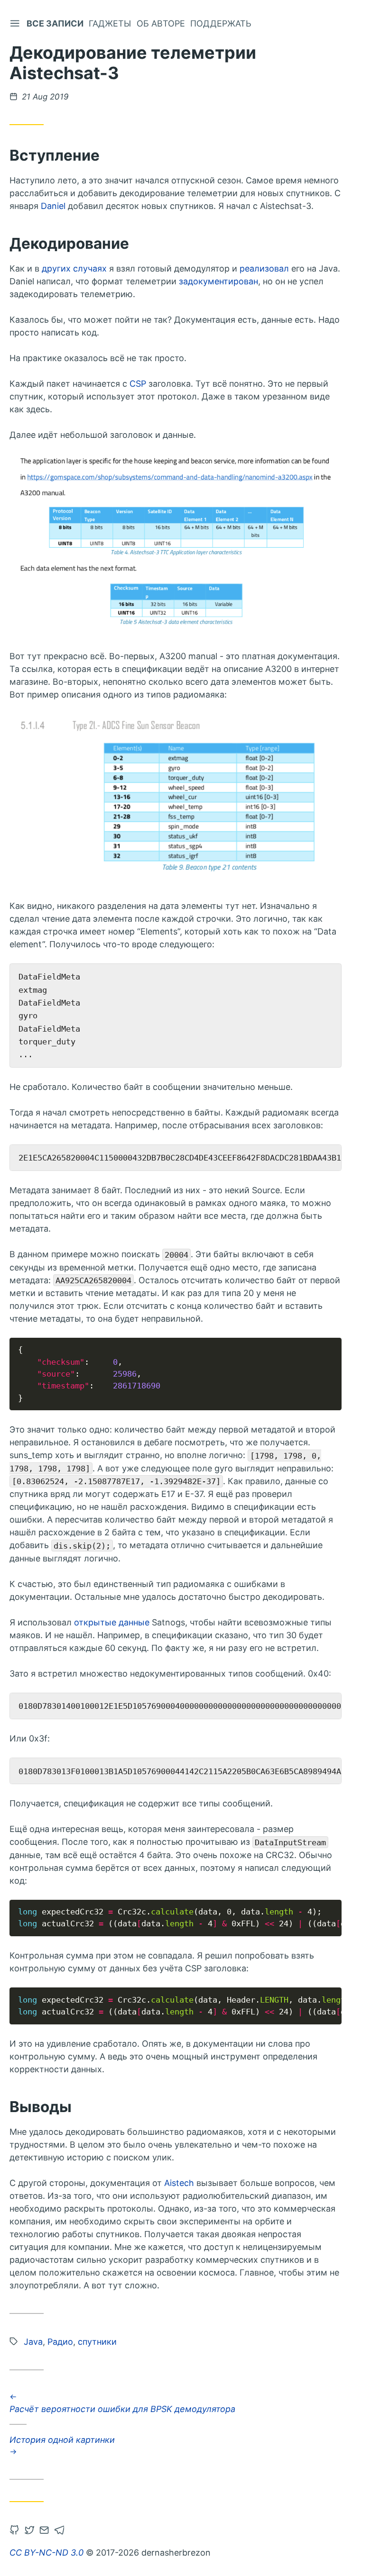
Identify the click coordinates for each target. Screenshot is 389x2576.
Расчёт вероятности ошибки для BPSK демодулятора (122, 2408)
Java (33, 2342)
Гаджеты (110, 23)
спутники (97, 2342)
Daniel (53, 206)
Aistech (179, 2183)
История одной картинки (62, 2439)
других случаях (74, 268)
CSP (138, 384)
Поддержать (221, 23)
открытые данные (112, 1622)
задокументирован (218, 281)
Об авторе (161, 23)
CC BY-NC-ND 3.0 (46, 2553)
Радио (60, 2342)
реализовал (264, 268)
